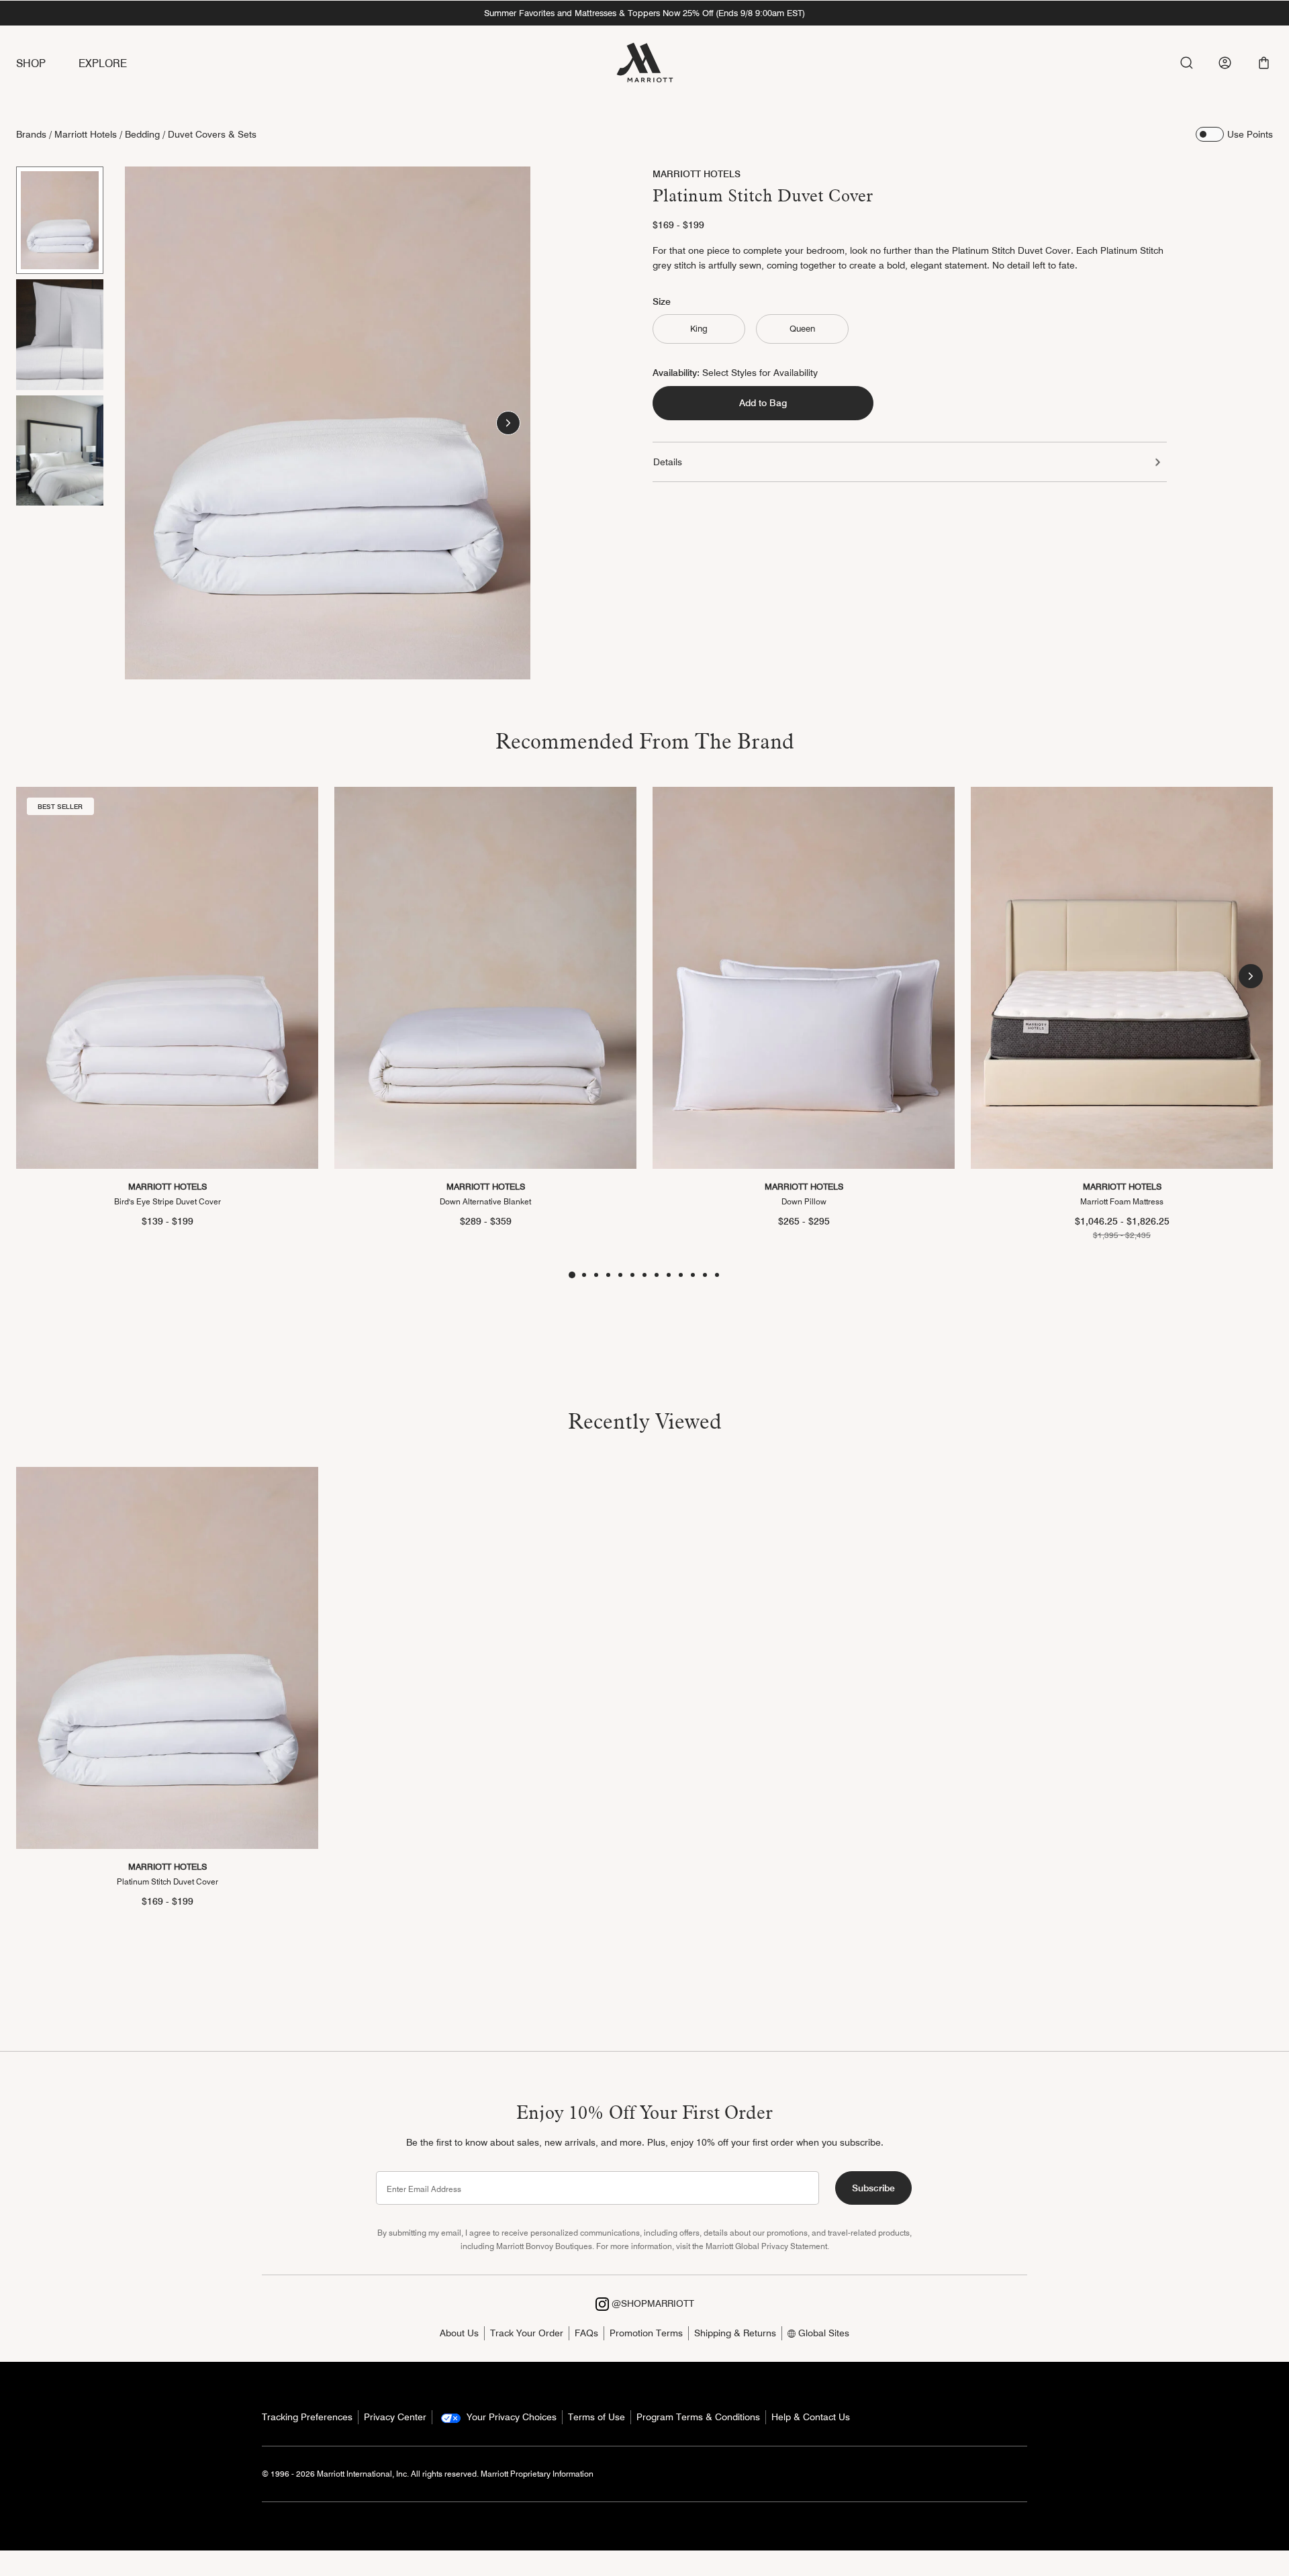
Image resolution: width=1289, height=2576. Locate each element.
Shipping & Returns (735, 2333)
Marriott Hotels (86, 134)
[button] (1264, 63)
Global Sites (822, 2333)
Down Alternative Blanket (485, 1201)
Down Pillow (804, 1201)
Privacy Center (395, 2417)
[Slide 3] (60, 450)
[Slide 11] (693, 1275)
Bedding (142, 134)
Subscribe (873, 2188)
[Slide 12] (705, 1275)
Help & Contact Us (811, 2417)
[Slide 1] (60, 220)
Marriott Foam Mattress (1122, 1201)
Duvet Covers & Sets (212, 134)
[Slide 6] (632, 1275)
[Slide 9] (669, 1275)
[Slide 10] (681, 1275)
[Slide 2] (60, 334)
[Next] (508, 423)
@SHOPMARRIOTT (652, 2303)
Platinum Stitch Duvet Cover (168, 1881)
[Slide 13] (717, 1275)
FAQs (586, 2333)
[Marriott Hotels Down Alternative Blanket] (485, 978)
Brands (31, 134)
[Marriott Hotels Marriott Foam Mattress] (1122, 978)
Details (668, 462)
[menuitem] (47, 64)
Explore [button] (103, 63)
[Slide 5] (620, 1275)
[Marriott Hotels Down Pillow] (804, 978)
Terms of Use (596, 2417)
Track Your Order (527, 2333)
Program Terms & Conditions (698, 2417)
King (699, 329)
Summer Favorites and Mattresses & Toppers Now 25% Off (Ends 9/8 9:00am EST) (644, 13)
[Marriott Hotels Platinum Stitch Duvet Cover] (167, 1658)
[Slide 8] (657, 1275)
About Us (459, 2333)
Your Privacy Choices (510, 2417)
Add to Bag (763, 403)
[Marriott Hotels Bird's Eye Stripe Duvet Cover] (167, 978)
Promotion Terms (646, 2333)
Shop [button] (31, 63)
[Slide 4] (608, 1275)
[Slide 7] (644, 1275)
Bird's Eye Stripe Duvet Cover (168, 1201)
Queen (802, 329)
